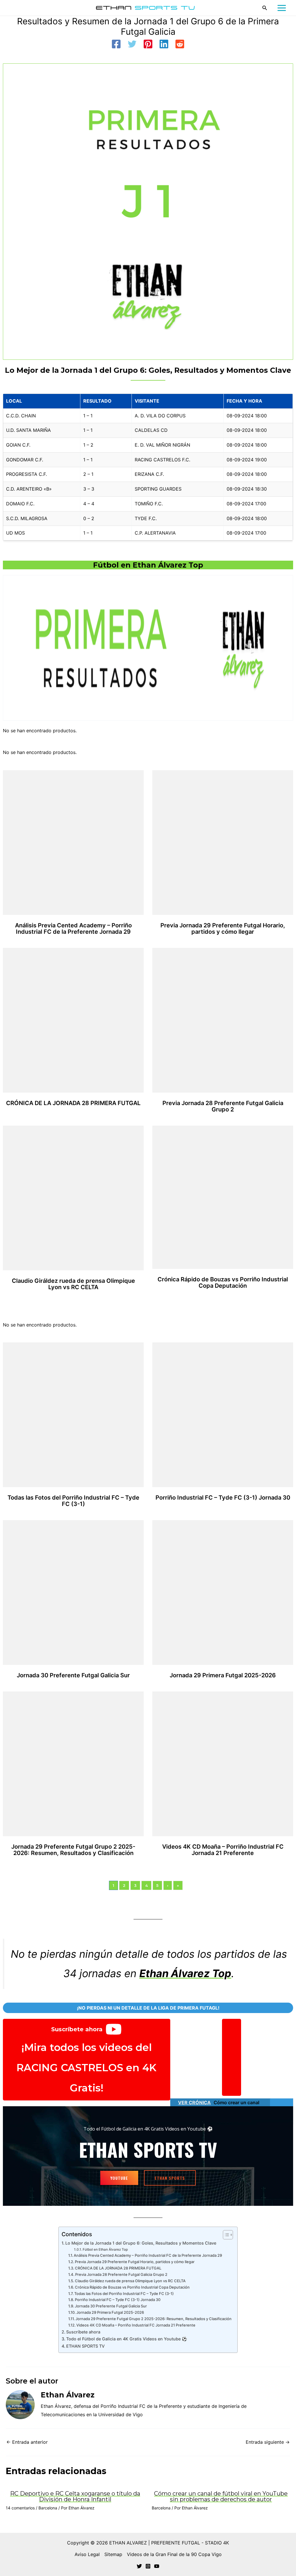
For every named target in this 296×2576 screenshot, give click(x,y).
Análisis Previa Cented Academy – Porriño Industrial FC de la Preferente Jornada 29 (73, 929)
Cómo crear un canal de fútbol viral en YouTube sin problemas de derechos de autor (221, 2496)
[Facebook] (116, 45)
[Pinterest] (148, 45)
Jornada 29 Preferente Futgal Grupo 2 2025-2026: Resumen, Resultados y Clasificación (73, 1850)
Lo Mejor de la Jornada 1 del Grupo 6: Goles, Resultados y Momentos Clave (141, 2243)
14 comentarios (20, 2508)
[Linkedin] (164, 45)
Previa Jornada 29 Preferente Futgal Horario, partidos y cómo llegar (223, 929)
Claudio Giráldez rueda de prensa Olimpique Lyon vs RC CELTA (73, 1284)
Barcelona (48, 2508)
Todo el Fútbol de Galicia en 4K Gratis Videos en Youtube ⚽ (127, 2339)
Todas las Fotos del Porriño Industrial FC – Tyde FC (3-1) (73, 1501)
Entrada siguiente (268, 2442)
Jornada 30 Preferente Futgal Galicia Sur (73, 1675)
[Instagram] (148, 2566)
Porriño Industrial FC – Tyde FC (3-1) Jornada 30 (223, 1498)
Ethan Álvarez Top (185, 1973)
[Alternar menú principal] (282, 8)
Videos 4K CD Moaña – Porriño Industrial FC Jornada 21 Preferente (223, 1850)
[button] (265, 8)
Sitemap (113, 2554)
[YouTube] (157, 2566)
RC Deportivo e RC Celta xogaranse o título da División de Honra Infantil (75, 2496)
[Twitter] (132, 45)
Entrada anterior (27, 2442)
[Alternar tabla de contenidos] (225, 2235)
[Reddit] (180, 45)
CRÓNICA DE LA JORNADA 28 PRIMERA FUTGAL (73, 1103)
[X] (139, 2566)
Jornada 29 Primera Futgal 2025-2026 (223, 1675)
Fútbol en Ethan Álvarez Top (148, 565)
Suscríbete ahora (83, 2332)
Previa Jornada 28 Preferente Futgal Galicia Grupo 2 (223, 1106)
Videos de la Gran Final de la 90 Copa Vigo (174, 2554)
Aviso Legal (87, 2554)
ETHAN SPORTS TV (85, 2346)
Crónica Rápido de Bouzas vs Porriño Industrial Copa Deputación (223, 1283)
